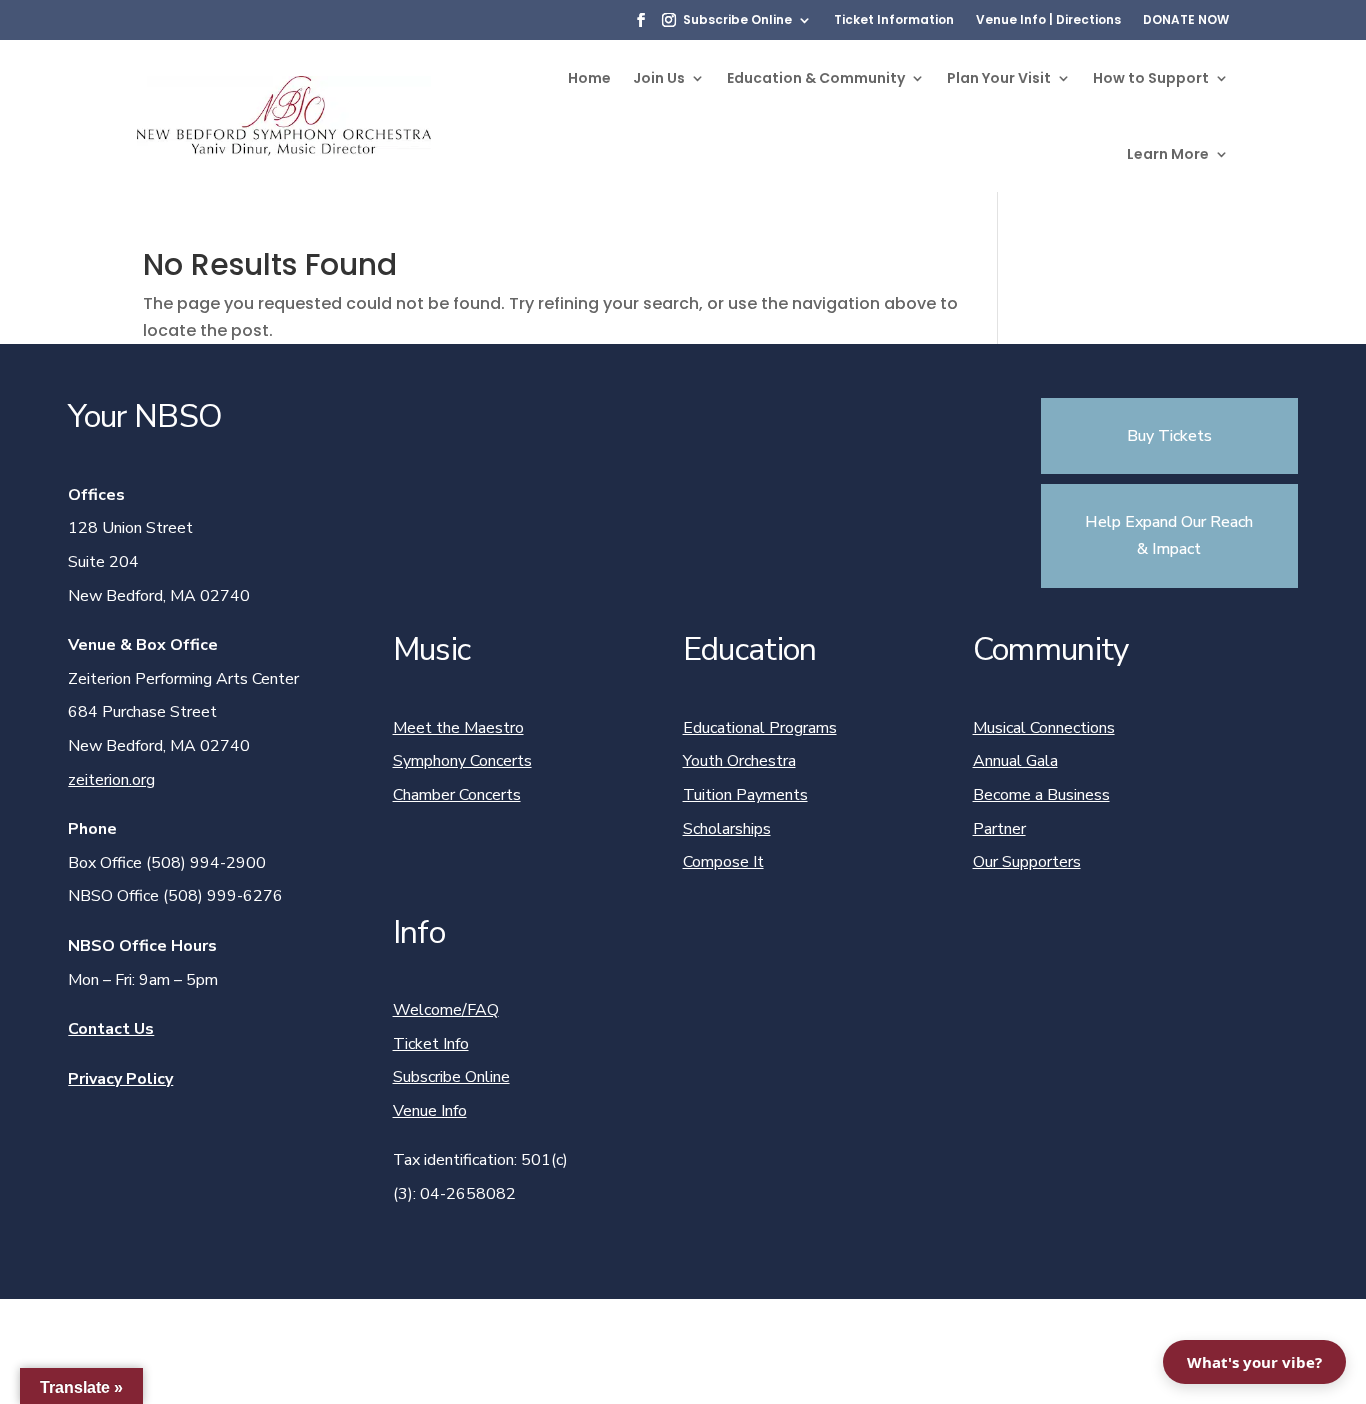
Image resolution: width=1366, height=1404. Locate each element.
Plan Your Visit (999, 78)
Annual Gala (1015, 761)
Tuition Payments (745, 795)
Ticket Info (431, 1044)
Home (589, 78)
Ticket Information (894, 20)
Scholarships (727, 829)
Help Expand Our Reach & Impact (1169, 535)
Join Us (659, 78)
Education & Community (816, 78)
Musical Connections (1044, 728)
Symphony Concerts (462, 761)
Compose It (723, 862)
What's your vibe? (1254, 1362)
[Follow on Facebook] (641, 20)
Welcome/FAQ (446, 1010)
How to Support (1151, 78)
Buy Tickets (1169, 436)
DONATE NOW (1186, 20)
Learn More (1168, 154)
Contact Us (111, 1029)
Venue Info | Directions (1048, 20)
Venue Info (430, 1111)
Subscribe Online (737, 20)
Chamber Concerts (457, 795)
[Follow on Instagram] (669, 20)
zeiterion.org (111, 780)
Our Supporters (1027, 862)
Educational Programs (760, 728)
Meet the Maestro (458, 728)
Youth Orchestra (739, 761)
